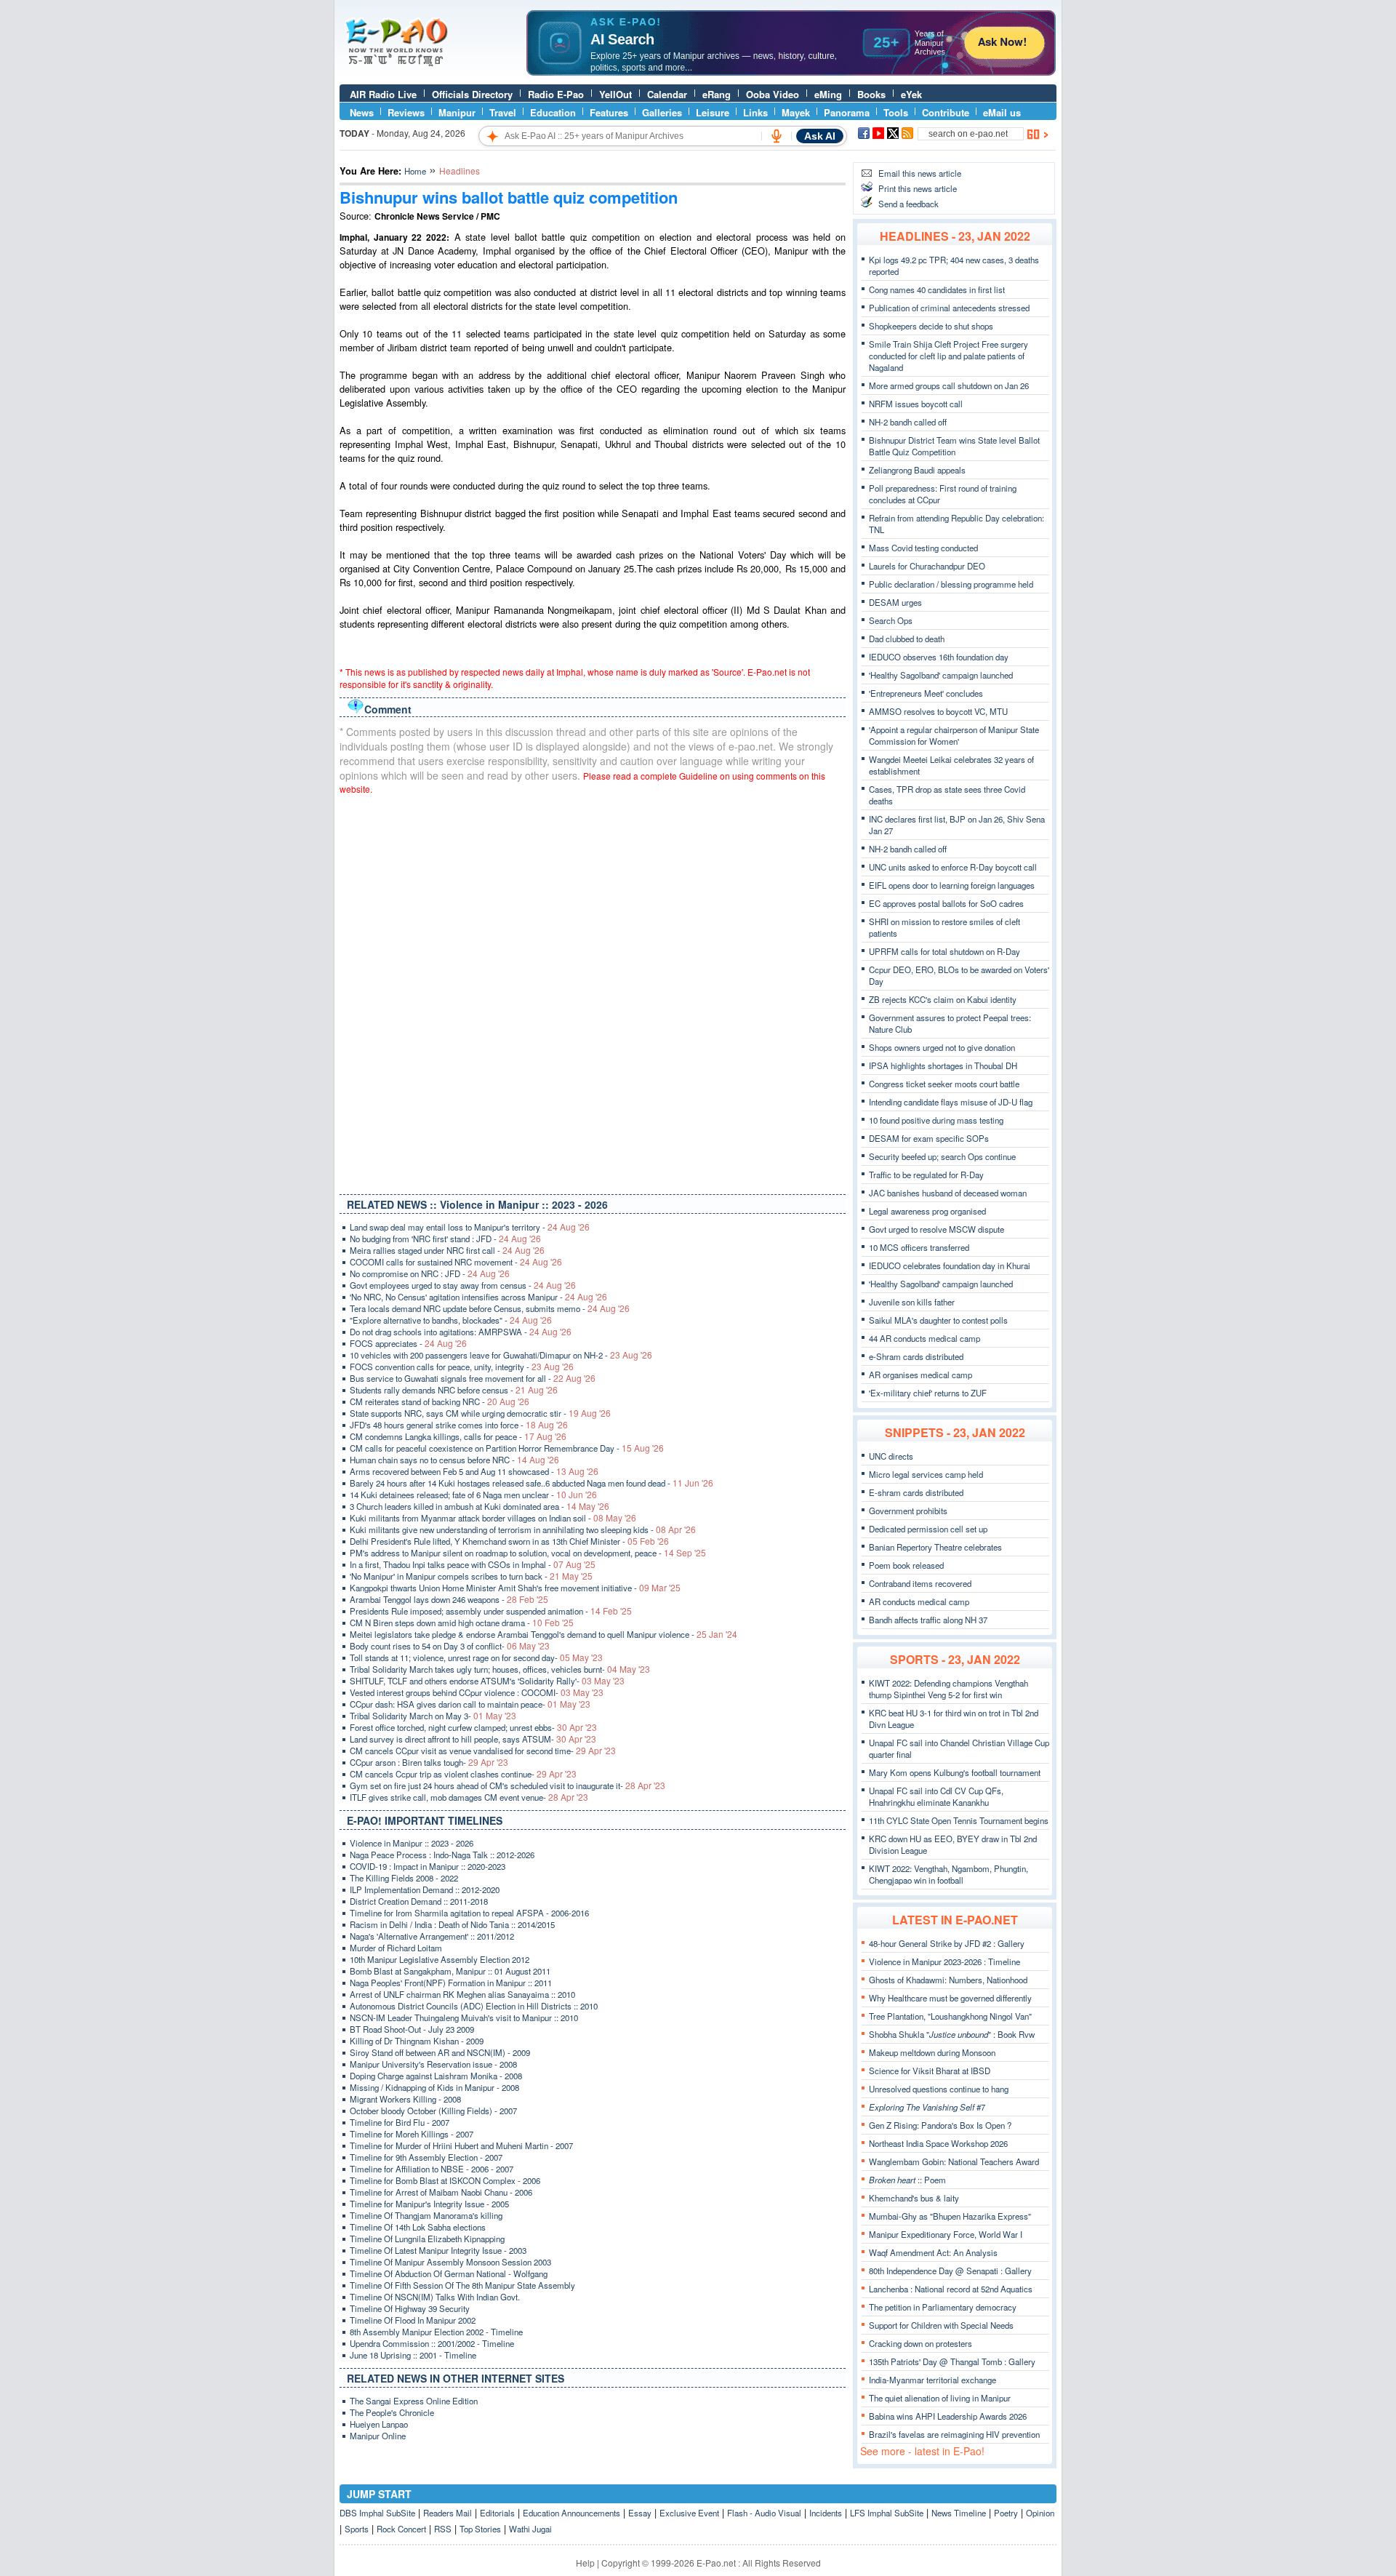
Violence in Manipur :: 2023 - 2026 (412, 1843)
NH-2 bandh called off (908, 422)
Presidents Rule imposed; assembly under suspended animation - (491, 1611)
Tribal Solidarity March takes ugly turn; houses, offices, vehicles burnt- (500, 1669)
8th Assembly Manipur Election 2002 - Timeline (436, 2332)
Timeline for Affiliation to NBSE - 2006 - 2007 (432, 2169)
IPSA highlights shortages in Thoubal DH (943, 1065)
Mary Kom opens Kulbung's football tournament (955, 1772)
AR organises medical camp (920, 1375)
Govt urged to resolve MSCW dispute (936, 1229)
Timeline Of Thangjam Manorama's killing (426, 2215)
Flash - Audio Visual (764, 2513)
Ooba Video (773, 94)
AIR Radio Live (383, 94)
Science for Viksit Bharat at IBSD (930, 2071)
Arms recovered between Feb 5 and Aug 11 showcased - (474, 1471)
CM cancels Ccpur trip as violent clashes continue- (463, 1774)
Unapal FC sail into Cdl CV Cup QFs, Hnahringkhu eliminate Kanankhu (936, 1796)
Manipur (457, 112)
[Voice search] (777, 136)
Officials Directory (472, 94)
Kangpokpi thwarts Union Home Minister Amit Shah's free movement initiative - (515, 1588)
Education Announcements (571, 2513)
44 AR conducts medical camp (924, 1338)
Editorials (497, 2513)
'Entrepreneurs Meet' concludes (926, 693)
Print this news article (918, 188)
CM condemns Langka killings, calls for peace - (458, 1436)
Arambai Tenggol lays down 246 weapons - (449, 1599)
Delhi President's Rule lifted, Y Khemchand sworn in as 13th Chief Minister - (509, 1541)
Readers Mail (448, 2513)
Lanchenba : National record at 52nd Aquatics (951, 2289)
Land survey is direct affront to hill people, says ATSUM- (473, 1739)
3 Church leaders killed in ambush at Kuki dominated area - (480, 1506)
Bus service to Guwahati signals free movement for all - (473, 1378)
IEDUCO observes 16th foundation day (939, 657)
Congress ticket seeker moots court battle (944, 1084)
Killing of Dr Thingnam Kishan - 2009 (417, 2041)
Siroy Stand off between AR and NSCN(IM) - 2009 (440, 2052)
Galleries (662, 112)
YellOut (615, 94)
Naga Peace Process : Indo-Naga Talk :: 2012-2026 (442, 1855)
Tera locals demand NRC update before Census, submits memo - (490, 1308)
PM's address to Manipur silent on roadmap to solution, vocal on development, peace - (528, 1553)
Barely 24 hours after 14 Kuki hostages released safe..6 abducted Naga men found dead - (531, 1483)
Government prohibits (908, 1511)
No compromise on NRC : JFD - (430, 1273)
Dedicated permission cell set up (928, 1529)
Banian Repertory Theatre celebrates (935, 1547)
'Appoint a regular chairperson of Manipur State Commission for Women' (954, 735)
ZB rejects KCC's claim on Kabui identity (943, 999)
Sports (357, 2529)
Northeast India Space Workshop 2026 (938, 2143)
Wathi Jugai (530, 2529)
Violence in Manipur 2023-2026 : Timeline (944, 1961)
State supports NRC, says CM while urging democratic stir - (480, 1413)
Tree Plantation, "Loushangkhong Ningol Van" (950, 2016)
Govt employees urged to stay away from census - (463, 1285)
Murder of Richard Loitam (396, 1948)
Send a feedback (908, 204)
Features (609, 112)
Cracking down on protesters (920, 2343)
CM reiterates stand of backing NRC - (440, 1401)
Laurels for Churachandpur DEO (927, 566)
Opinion (1040, 2513)
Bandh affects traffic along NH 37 (928, 1620)
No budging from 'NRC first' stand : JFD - (445, 1239)
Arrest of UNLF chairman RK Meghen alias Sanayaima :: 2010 (462, 1994)
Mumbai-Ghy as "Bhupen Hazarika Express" (950, 2216)
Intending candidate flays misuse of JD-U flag (951, 1102)
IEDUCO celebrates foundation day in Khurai (950, 1265)
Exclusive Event (689, 2513)
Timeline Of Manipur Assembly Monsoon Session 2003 (450, 2262)
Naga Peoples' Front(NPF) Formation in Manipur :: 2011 (451, 1983)
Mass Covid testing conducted (923, 548)
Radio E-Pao (556, 94)
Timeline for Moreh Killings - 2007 (412, 2134)
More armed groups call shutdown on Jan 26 (949, 385)
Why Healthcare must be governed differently (950, 1998)
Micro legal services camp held (926, 1474)
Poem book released (906, 1565)
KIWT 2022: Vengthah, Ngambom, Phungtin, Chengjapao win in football (948, 1874)
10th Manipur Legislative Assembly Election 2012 (440, 1959)
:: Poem (907, 2180)
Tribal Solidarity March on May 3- (433, 1716)
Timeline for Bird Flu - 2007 (400, 2122)
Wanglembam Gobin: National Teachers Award (954, 2161)
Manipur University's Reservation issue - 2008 (433, 2064)
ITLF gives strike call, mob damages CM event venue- (469, 1797)
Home (415, 171)
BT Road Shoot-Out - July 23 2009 (412, 2029)
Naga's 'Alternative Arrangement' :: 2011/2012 (432, 1936)
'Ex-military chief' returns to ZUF (928, 1393)
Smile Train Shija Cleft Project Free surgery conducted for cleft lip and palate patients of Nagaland (948, 356)
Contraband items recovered (920, 1583)
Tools (896, 112)
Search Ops (891, 620)
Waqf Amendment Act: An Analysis (933, 2252)
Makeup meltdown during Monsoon (932, 2052)
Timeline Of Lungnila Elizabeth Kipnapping (427, 2239)
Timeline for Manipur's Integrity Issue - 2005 (429, 2204)
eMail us (1002, 112)
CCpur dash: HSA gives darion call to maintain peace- (470, 1704)
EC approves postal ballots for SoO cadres (946, 903)
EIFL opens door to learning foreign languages (952, 885)
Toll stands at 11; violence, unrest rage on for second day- (476, 1657)
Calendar (667, 94)
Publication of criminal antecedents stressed (949, 308)
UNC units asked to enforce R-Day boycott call (953, 867)
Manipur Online (378, 2436)
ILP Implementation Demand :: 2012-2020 (425, 1889)
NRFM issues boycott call (916, 404)
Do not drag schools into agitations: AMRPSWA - (461, 1332)
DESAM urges (895, 602)
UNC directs (891, 1456)
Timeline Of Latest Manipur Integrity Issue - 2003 (438, 2250)
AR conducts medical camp (919, 1601)
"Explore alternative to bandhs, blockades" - (451, 1320)
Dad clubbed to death (907, 639)
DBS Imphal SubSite (377, 2513)
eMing (828, 94)
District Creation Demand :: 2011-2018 (419, 1901)
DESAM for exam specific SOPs (929, 1138)
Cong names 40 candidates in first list (937, 289)
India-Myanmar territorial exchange (932, 2380)
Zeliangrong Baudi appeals (917, 470)
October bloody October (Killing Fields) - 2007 (433, 2111)
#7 (927, 2107)
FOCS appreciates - (408, 1343)
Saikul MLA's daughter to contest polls (938, 1320)
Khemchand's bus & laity (914, 2198)
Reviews (406, 112)
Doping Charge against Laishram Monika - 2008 (436, 2076)
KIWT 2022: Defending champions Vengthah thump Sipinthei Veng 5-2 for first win (948, 1689)
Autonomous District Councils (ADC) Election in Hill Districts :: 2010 (474, 2006)
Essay (640, 2513)
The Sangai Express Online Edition (414, 2401)
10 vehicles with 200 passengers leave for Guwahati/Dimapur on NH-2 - (501, 1355)
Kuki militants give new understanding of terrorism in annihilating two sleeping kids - (523, 1529)
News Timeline (959, 2513)
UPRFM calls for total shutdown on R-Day (944, 951)
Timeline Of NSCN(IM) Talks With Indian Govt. (435, 2297)
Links (755, 112)
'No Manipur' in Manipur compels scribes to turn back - (471, 1576)
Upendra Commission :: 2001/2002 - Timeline (432, 2343)
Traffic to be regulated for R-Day (926, 1175)
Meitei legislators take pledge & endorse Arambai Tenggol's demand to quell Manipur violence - (543, 1634)
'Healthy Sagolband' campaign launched (941, 675)
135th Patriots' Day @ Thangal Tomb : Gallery (952, 2361)
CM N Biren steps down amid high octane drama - (462, 1623)
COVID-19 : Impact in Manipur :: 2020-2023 (428, 1866)
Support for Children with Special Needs (941, 2325)
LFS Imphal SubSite (887, 2513)
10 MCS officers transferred (919, 1247)
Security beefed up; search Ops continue (942, 1156)
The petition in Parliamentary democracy (943, 2307)
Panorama (847, 112)
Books (871, 94)
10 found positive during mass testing (936, 1120)
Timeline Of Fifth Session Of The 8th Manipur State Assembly (462, 2285)
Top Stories (480, 2529)
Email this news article (920, 173)
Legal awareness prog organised (927, 1211)
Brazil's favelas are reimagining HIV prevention (954, 2434)
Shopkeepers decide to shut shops (931, 326)
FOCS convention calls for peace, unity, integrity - (462, 1367)
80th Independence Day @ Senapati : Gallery (950, 2271)
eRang (717, 94)
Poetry (1006, 2513)
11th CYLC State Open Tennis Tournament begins (959, 1820)
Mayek (796, 112)
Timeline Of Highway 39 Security (410, 2308)
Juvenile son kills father (912, 1302)
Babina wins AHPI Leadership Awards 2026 (948, 2416)
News (362, 112)
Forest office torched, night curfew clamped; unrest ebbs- (473, 1727)
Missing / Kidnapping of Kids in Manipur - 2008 (434, 2087)
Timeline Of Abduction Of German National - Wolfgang (449, 2273)
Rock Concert (401, 2529)
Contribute (946, 112)
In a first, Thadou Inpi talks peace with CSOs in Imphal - (473, 1564)
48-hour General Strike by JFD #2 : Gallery (947, 1943)
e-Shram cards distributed (916, 1356)
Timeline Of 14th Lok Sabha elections (418, 2227)
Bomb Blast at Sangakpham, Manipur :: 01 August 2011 (450, 1971)
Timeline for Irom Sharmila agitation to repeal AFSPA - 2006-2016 (469, 1913)
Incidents (826, 2513)
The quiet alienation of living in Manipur (940, 2398)
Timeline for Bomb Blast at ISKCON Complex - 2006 (445, 2180)
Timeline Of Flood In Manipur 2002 (413, 2320)
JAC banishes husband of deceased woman (948, 1193)
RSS (443, 2529)
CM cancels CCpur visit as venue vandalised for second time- (483, 1751)
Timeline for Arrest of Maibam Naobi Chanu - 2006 (441, 2192)
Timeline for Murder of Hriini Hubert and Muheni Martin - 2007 (461, 2145)
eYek (911, 94)
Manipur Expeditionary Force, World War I (946, 2234)
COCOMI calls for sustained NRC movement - (456, 1262)
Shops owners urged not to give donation (942, 1047)
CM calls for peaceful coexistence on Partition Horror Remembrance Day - (507, 1448)
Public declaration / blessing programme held (951, 584)
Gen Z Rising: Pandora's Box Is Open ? (940, 2125)
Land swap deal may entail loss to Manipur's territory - (470, 1227)
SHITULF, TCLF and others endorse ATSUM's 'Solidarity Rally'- (487, 1681)
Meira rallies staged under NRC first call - (447, 1250)
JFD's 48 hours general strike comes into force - (459, 1425)
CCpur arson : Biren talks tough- (429, 1762)
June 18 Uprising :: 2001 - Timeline (413, 2355)
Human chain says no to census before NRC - (454, 1460)
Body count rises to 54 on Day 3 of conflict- (450, 1646)
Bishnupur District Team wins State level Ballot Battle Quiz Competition (954, 446)
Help (585, 2563)
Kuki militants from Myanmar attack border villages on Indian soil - (493, 1518)
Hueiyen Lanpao (379, 2424)
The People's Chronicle (392, 2412)
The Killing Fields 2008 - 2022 (404, 1878)
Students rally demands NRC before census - (454, 1390)
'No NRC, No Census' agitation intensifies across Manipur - (478, 1297)
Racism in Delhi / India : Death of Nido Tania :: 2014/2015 (452, 1924)
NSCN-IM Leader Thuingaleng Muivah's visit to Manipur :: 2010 (464, 2017)
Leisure (713, 112)
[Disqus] (593, 991)
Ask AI (820, 136)
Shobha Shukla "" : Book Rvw (952, 2034)
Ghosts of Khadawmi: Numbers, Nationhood (948, 1980)
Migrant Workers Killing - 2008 (405, 2099)
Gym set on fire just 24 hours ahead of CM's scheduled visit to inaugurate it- (508, 1785)
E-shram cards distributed (916, 1492)
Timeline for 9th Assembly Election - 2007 (426, 2157)
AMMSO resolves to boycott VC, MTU (938, 711)
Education (553, 112)
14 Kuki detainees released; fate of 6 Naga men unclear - (473, 1495)
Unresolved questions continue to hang (939, 2089)
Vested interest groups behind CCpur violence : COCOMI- (477, 1692)
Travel (503, 112)
